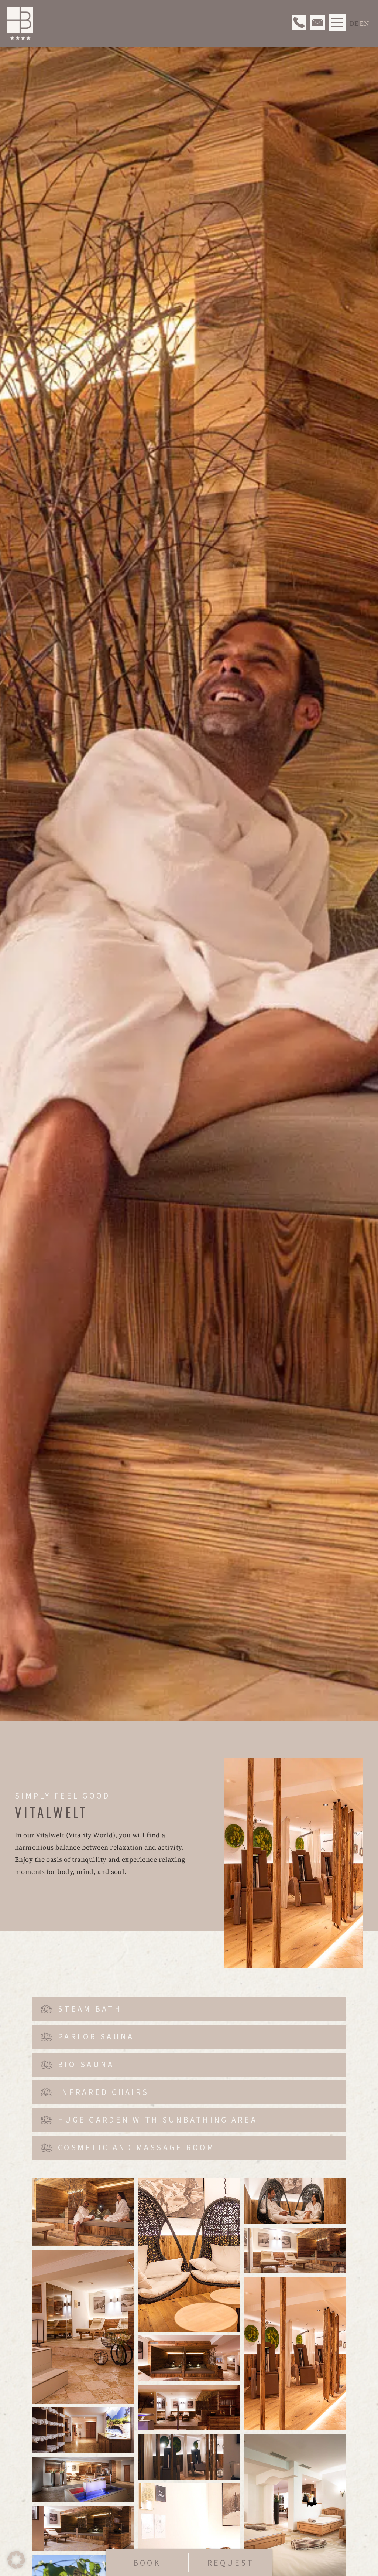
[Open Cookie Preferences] (16, 2566)
